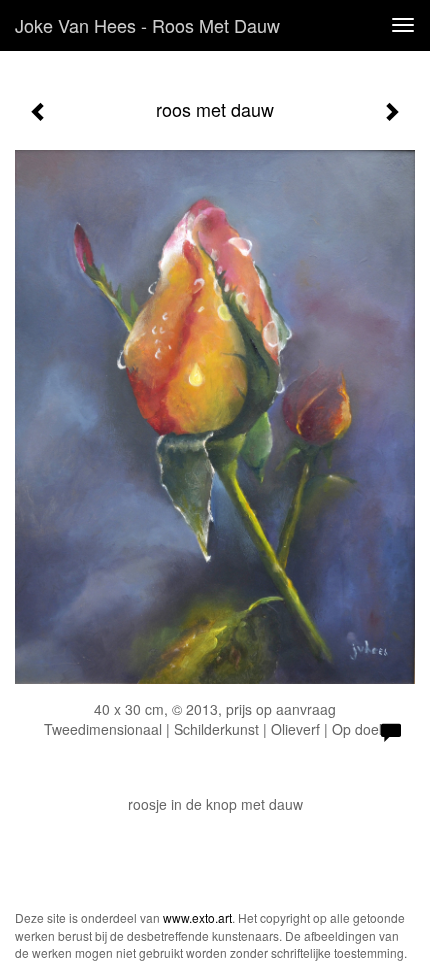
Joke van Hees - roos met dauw (147, 25)
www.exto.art (197, 917)
